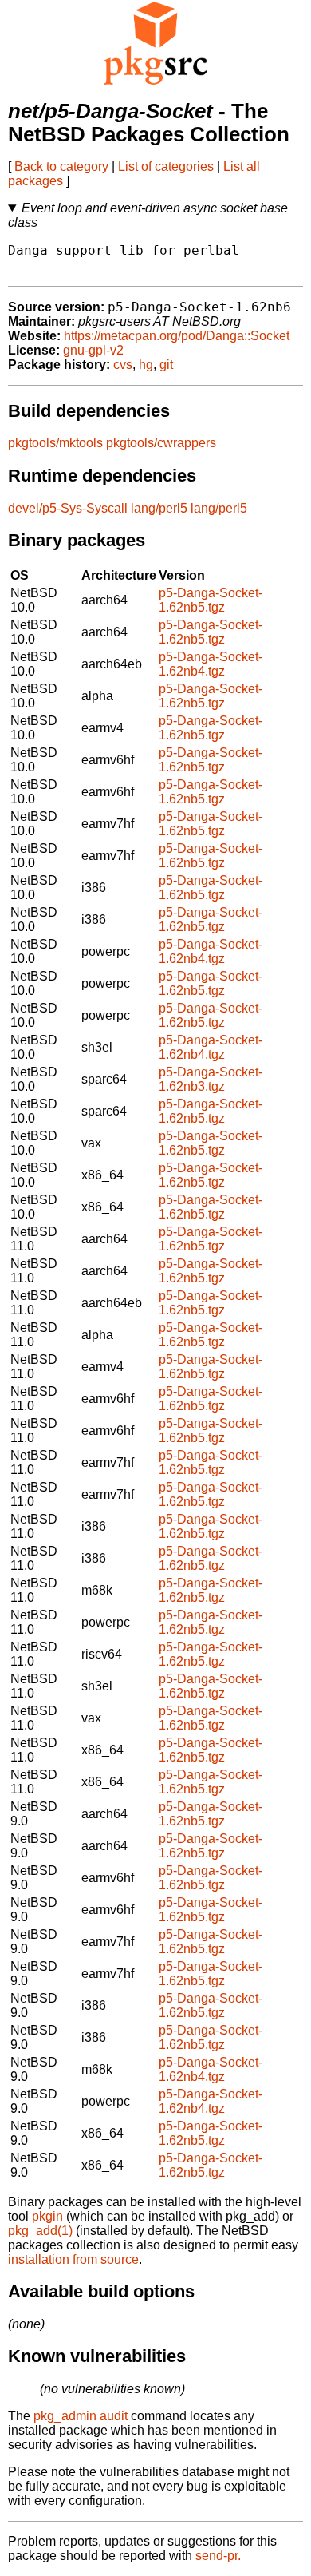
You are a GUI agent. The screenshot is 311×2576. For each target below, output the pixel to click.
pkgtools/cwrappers (161, 443)
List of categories (166, 166)
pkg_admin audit (81, 2416)
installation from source (73, 2259)
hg (146, 365)
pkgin (47, 2216)
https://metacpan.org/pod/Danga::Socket (177, 336)
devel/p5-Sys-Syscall (68, 508)
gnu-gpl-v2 (93, 350)
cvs (123, 365)
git (166, 365)
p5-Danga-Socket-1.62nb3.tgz (211, 1079)
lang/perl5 (159, 508)
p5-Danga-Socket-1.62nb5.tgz (211, 600)
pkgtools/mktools (55, 443)
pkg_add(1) (40, 2231)
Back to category (61, 166)
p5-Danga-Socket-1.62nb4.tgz (211, 664)
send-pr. (218, 2556)
